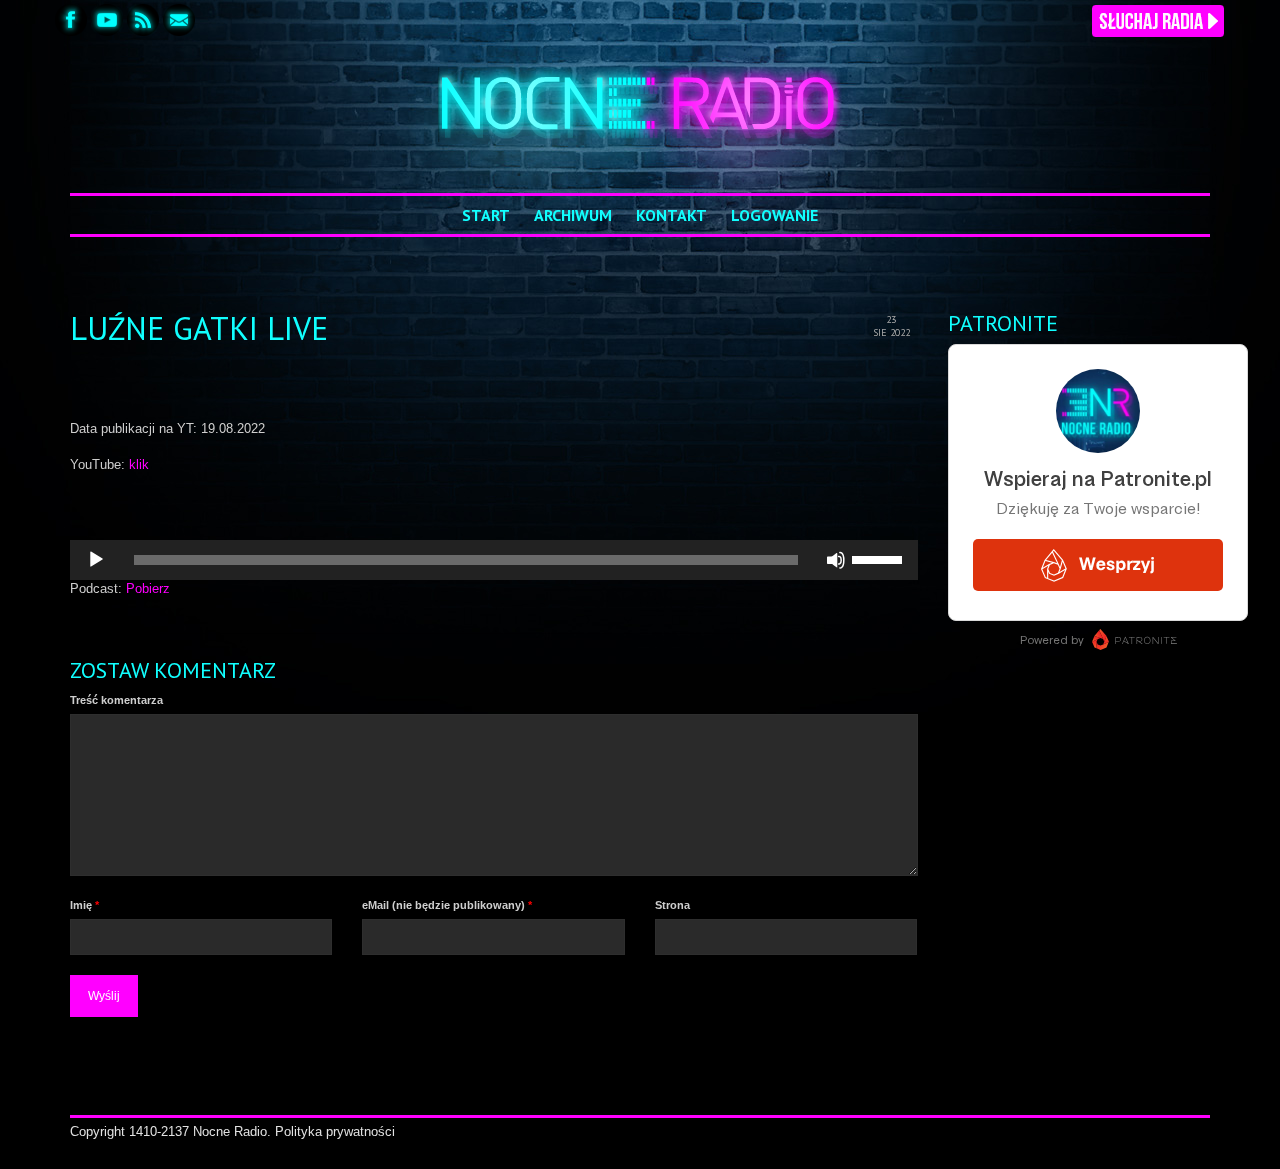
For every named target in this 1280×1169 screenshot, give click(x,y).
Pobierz (148, 588)
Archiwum (573, 215)
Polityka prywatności (335, 1131)
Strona (672, 905)
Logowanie (774, 215)
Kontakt (671, 215)
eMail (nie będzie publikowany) (447, 905)
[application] (494, 560)
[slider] (880, 558)
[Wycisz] (836, 560)
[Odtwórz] (96, 560)
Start (486, 215)
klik (139, 464)
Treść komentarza (116, 700)
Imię (84, 905)
